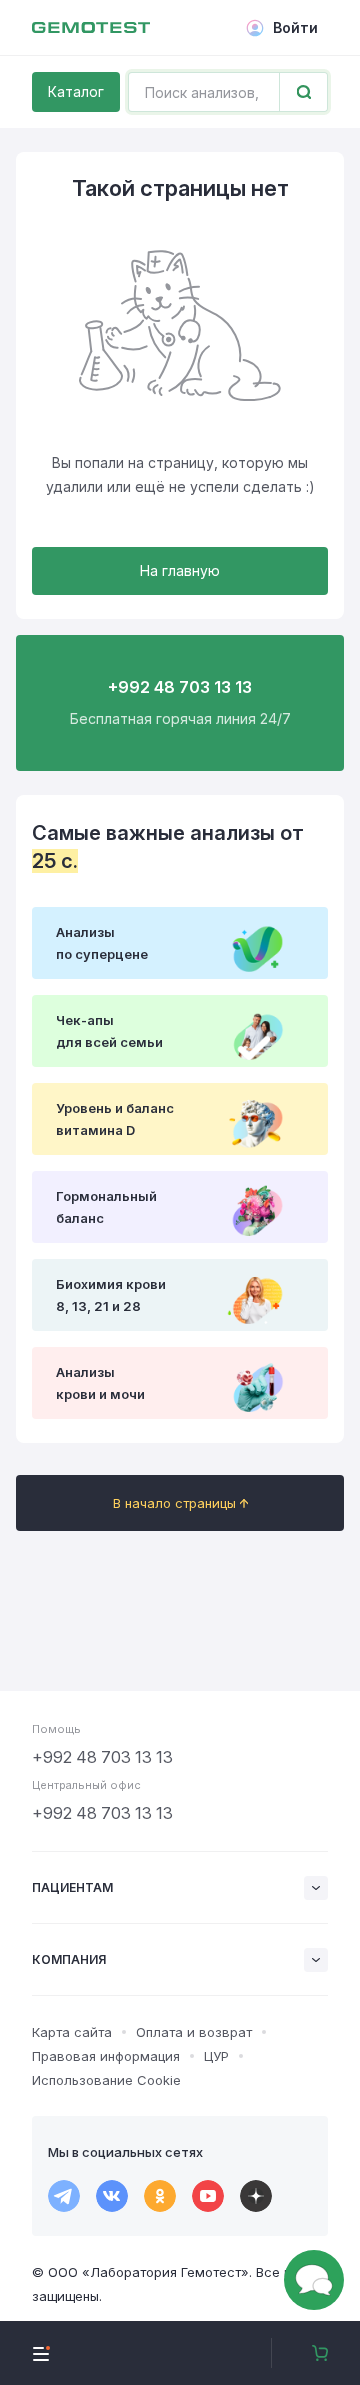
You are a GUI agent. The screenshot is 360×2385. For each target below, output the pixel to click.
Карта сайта (72, 2032)
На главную (180, 570)
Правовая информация (106, 2056)
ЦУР (216, 2056)
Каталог (76, 91)
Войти (295, 27)
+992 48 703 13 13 (102, 1757)
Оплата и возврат (194, 2032)
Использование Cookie (106, 2080)
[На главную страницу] (91, 28)
